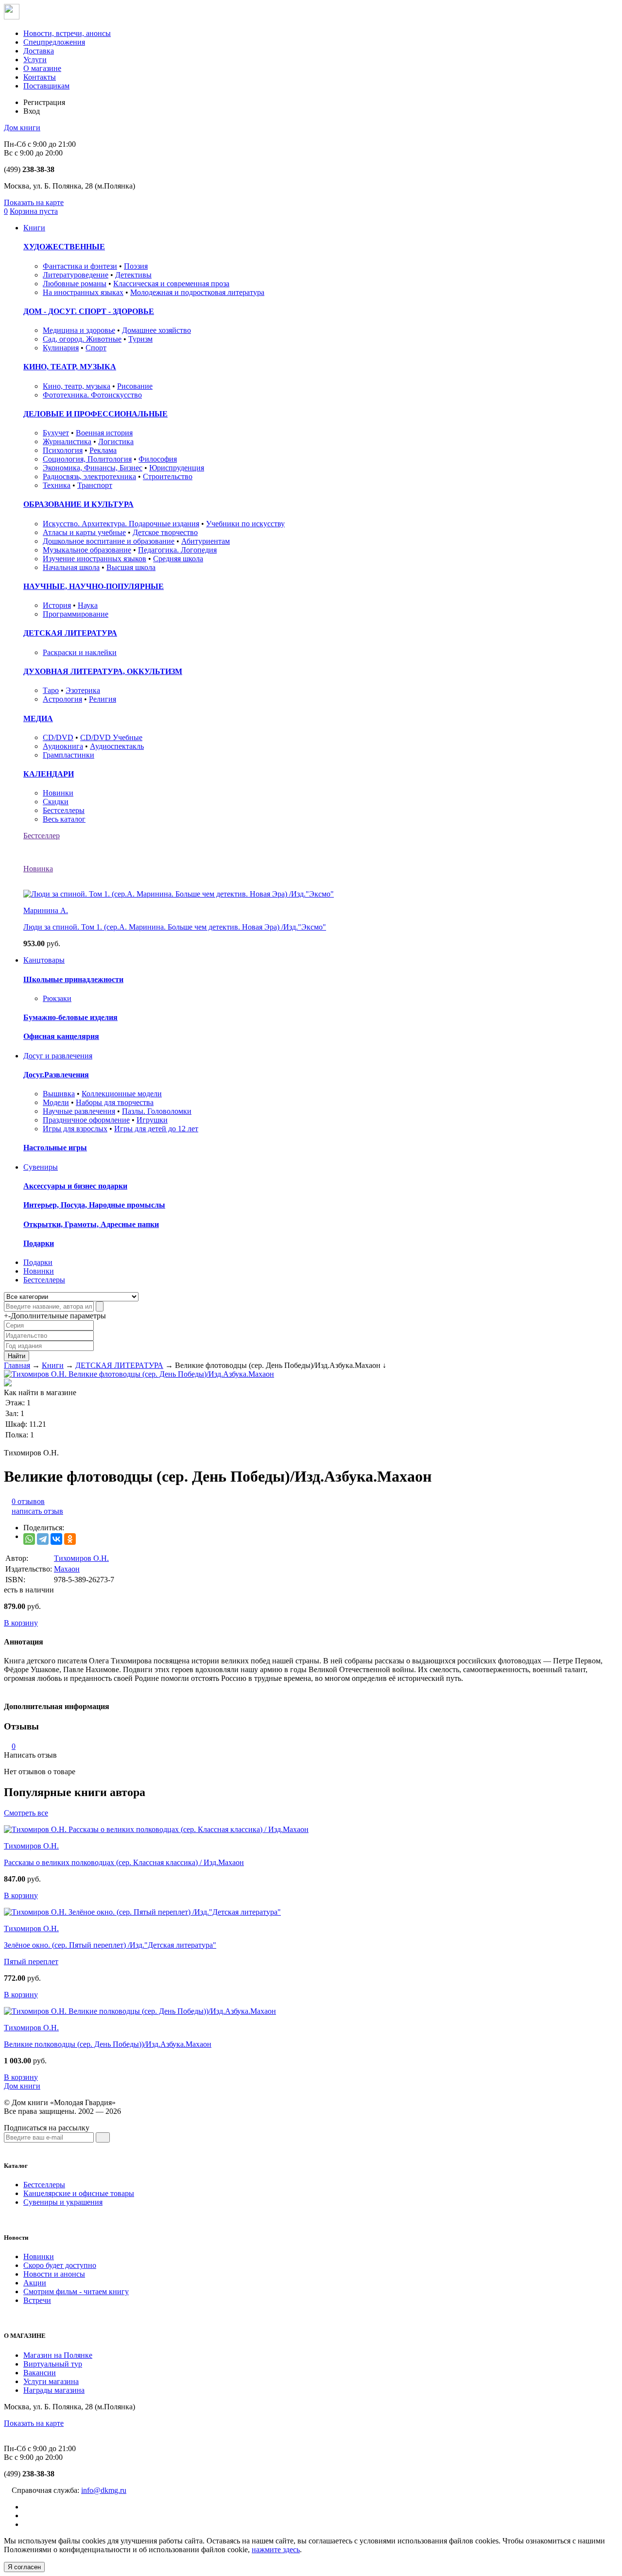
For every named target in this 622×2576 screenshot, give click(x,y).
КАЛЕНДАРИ (49, 774)
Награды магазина (54, 2390)
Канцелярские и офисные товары (79, 2193)
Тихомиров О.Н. (81, 1558)
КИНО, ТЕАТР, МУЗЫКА (70, 367)
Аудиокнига (63, 746)
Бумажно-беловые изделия (70, 1017)
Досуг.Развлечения (56, 1075)
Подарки (39, 1243)
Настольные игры (55, 1148)
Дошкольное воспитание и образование (109, 541)
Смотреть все (26, 1813)
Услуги (35, 60)
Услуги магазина (51, 2381)
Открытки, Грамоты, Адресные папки (91, 1224)
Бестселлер (42, 836)
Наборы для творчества (115, 1102)
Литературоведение (76, 275)
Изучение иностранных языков (95, 559)
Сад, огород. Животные (82, 339)
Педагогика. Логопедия (177, 550)
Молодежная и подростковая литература (197, 292)
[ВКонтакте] (56, 1539)
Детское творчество (165, 532)
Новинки (58, 793)
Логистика (116, 441)
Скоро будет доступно (60, 2265)
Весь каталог (64, 819)
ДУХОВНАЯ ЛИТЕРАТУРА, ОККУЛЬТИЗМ (103, 671)
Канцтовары (44, 960)
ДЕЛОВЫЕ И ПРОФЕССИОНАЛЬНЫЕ (95, 414)
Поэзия (136, 266)
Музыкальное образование (87, 550)
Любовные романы (75, 284)
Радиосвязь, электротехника (89, 476)
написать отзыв (37, 1511)
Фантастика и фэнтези (80, 266)
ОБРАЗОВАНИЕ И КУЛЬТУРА (78, 504)
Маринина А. (46, 910)
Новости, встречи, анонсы (67, 33)
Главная (17, 1365)
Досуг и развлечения (58, 1056)
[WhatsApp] (29, 1539)
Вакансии (40, 2373)
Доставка (39, 51)
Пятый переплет (31, 1962)
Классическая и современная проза (171, 284)
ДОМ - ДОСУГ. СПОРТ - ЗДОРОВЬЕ (89, 311)
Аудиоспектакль (117, 746)
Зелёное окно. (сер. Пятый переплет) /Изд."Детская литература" (110, 1945)
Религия (103, 699)
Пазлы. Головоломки (157, 1111)
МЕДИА (38, 718)
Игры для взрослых (75, 1129)
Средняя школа (178, 559)
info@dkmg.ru (104, 2490)
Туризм (140, 339)
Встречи (37, 2300)
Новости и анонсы (54, 2274)
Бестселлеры (64, 810)
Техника (57, 485)
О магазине (42, 68)
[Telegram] (43, 1539)
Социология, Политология (87, 459)
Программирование (76, 614)
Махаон (67, 1569)
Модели (56, 1102)
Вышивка (59, 1094)
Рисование (135, 386)
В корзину (21, 1623)
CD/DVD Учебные (111, 737)
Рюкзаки (57, 998)
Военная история (104, 433)
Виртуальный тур (53, 2364)
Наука (88, 605)
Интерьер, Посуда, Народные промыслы (94, 1205)
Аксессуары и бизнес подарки (75, 1186)
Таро (51, 690)
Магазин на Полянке (58, 2355)
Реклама (103, 450)
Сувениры (41, 1167)
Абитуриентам (206, 541)
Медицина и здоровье (79, 330)
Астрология (62, 699)
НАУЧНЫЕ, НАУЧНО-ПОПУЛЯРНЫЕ (94, 586)
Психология (63, 450)
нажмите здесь (276, 2550)
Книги (34, 228)
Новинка (38, 869)
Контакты (40, 77)
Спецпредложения (54, 42)
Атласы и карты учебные (84, 532)
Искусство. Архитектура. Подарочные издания (121, 524)
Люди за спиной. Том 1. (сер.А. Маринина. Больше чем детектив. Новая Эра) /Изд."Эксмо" (175, 927)
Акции (35, 2283)
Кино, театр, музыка (77, 386)
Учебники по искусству (245, 524)
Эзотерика (83, 690)
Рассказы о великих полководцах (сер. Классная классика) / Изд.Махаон (124, 1862)
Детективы (133, 275)
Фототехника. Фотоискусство (92, 395)
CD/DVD (58, 737)
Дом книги (22, 128)
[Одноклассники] (70, 1539)
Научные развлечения (79, 1111)
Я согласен (24, 2567)
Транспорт (95, 485)
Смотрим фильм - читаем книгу (76, 2291)
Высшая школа (131, 567)
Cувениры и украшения (63, 2202)
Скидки (56, 802)
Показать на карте (34, 202)
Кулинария (61, 348)
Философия (158, 459)
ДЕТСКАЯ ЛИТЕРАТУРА (70, 633)
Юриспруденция (177, 468)
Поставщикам (46, 86)
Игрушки (152, 1120)
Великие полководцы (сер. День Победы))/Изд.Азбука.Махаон (108, 2044)
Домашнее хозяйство (156, 330)
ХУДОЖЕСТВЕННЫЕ (64, 247)
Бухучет (56, 433)
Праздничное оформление (86, 1120)
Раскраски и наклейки (80, 652)
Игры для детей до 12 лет (156, 1129)
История (57, 605)
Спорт (96, 348)
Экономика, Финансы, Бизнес (93, 468)
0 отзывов (28, 1501)
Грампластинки (69, 755)
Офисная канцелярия (61, 1036)
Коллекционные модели (122, 1094)
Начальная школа (71, 567)
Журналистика (67, 441)
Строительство (168, 476)
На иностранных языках (83, 292)
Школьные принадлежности (73, 979)
